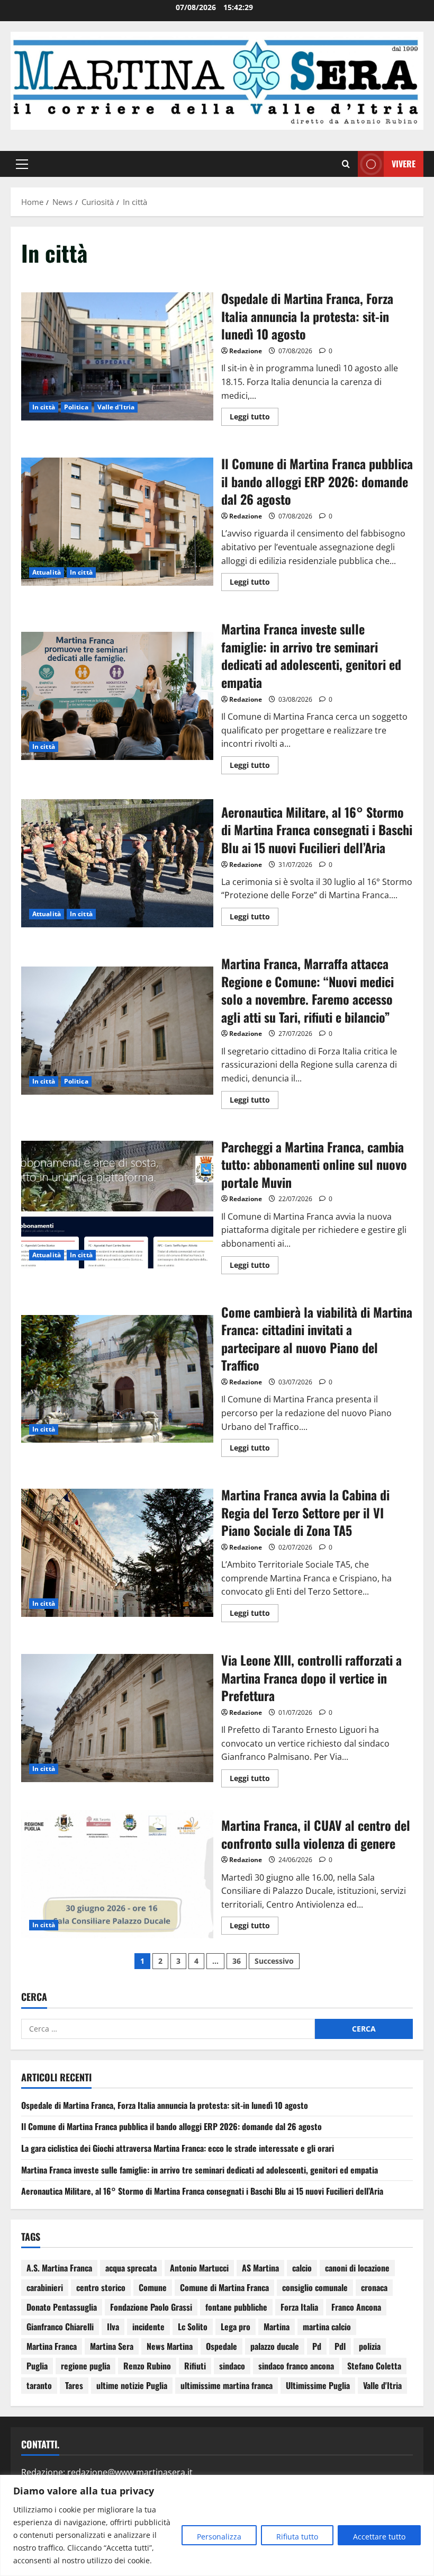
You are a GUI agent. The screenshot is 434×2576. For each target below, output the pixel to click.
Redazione (246, 351)
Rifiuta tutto (297, 2537)
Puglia (37, 2366)
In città (44, 407)
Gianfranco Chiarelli (60, 2327)
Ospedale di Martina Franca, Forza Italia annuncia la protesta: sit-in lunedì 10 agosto (117, 356)
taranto (39, 2385)
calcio (302, 2268)
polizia (370, 2346)
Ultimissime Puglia (318, 2385)
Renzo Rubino (147, 2366)
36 (237, 1961)
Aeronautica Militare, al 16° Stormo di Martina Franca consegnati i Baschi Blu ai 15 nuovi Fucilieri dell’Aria (117, 863)
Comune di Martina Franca (224, 2287)
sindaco (232, 2366)
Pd (317, 2346)
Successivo (274, 1961)
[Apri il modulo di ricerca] (346, 164)
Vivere (404, 164)
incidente (148, 2327)
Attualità (47, 572)
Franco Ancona (356, 2307)
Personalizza (219, 2537)
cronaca (374, 2287)
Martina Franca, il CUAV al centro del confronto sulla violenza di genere (117, 1874)
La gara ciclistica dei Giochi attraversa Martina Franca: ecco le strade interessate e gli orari (178, 2148)
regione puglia (85, 2366)
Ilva (113, 2327)
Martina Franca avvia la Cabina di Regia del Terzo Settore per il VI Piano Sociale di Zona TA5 (117, 1553)
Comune (153, 2287)
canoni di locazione (357, 2268)
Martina (277, 2327)
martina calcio (327, 2327)
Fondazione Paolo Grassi (151, 2307)
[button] (22, 164)
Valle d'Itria (116, 407)
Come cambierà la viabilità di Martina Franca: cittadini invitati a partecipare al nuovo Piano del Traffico (117, 1379)
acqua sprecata (131, 2268)
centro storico (101, 2287)
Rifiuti (195, 2366)
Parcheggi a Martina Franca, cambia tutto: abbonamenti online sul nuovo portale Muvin (117, 1205)
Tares (74, 2385)
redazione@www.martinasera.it (130, 2472)
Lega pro (236, 2327)
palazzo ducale (275, 2346)
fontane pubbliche (236, 2307)
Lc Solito (193, 2327)
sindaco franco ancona (296, 2366)
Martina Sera (112, 2346)
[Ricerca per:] (168, 2029)
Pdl (340, 2346)
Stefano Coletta (374, 2366)
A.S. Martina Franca (59, 2268)
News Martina (170, 2346)
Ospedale (221, 2346)
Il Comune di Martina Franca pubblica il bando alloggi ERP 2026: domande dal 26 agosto (117, 522)
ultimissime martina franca (227, 2385)
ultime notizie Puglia (132, 2385)
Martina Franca (52, 2346)
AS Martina (260, 2268)
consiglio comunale (315, 2287)
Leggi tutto (254, 415)
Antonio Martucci (199, 2268)
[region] (217, 2525)
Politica (76, 407)
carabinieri (45, 2287)
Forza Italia (299, 2307)
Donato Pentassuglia (62, 2307)
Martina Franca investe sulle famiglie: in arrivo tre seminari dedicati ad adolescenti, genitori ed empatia (117, 696)
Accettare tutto (379, 2537)
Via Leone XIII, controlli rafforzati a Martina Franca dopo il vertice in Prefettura (117, 1718)
